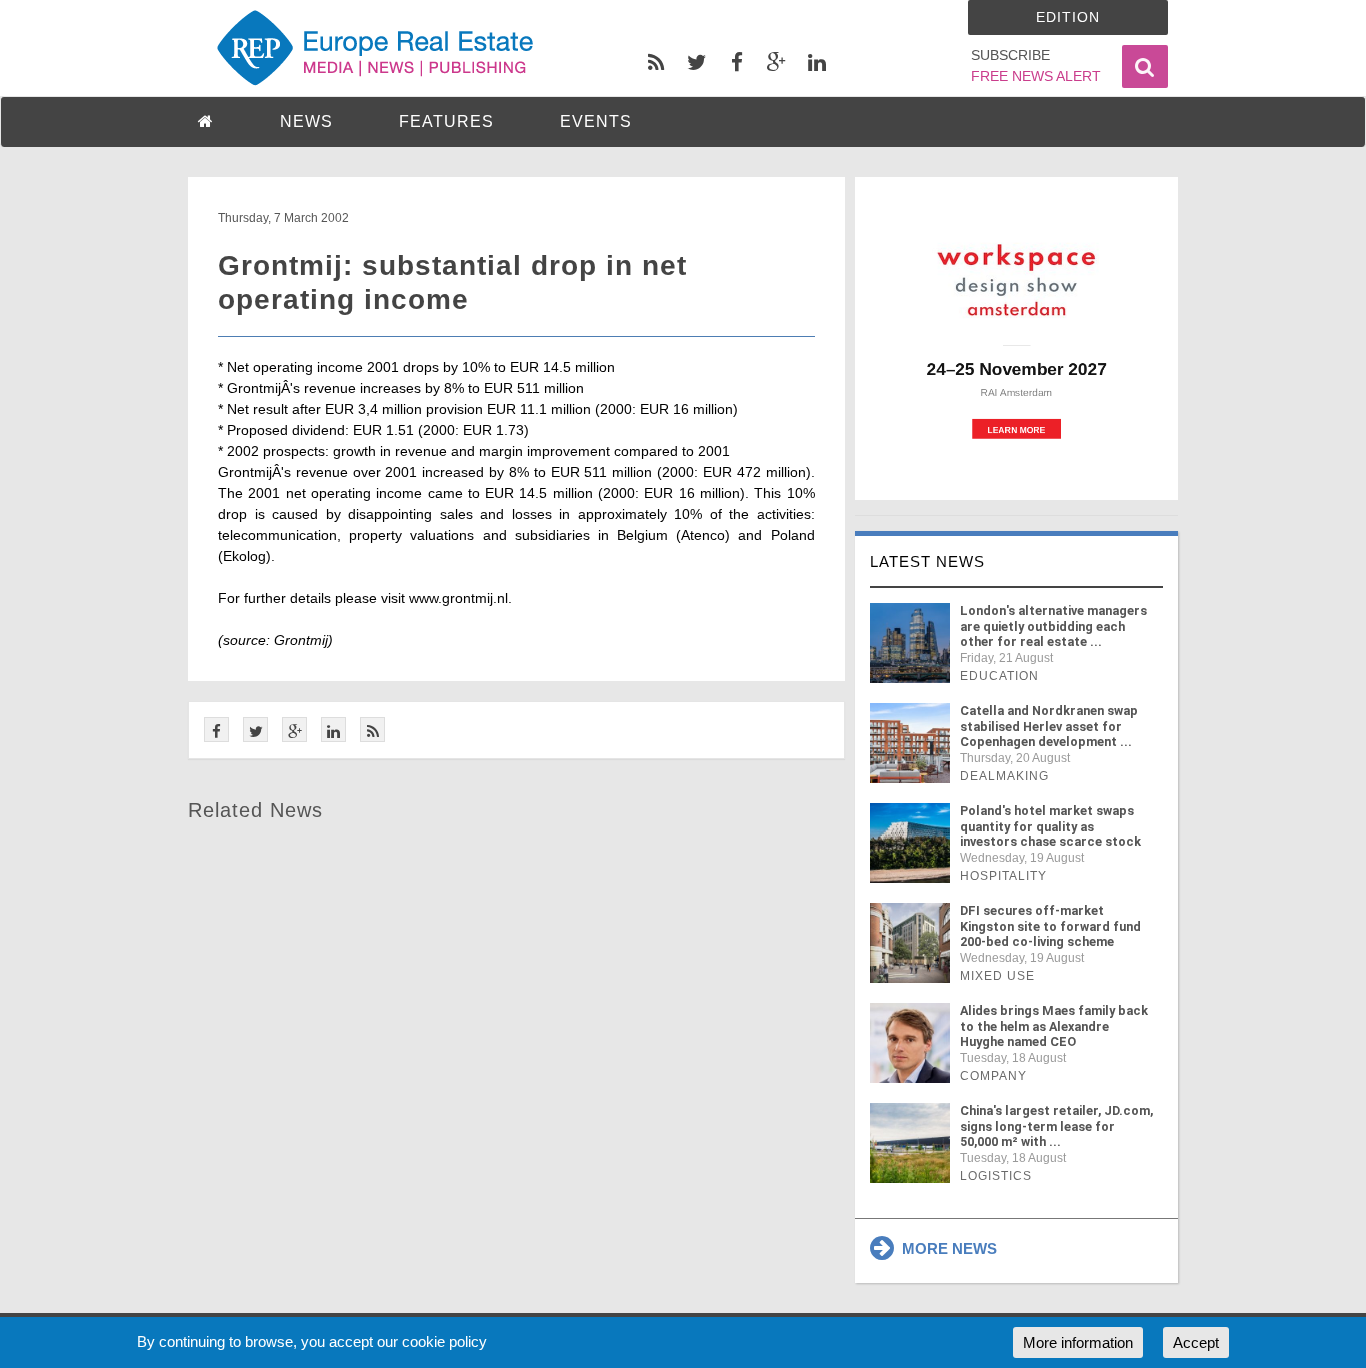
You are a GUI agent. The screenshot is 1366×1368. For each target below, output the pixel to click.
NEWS (306, 121)
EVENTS (596, 121)
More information (1078, 1342)
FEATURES (446, 121)
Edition (1068, 17)
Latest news (927, 561)
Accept (1196, 1342)
